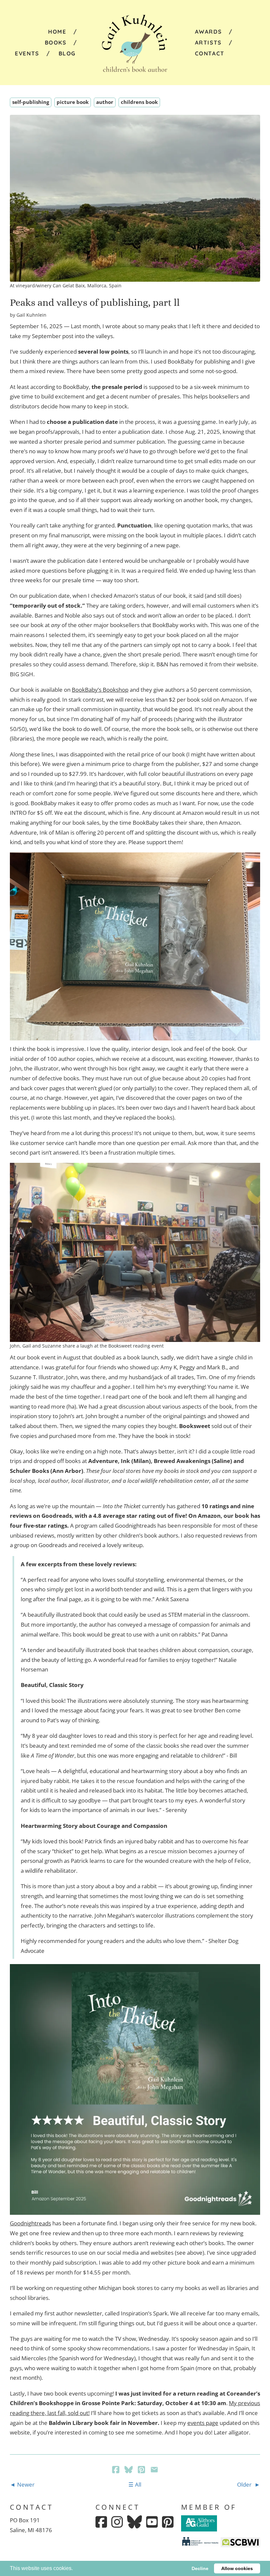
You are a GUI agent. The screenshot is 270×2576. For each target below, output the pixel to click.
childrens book (139, 102)
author (105, 102)
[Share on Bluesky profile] (129, 2470)
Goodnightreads (30, 2223)
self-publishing (31, 102)
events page (203, 2423)
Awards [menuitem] (208, 32)
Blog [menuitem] (67, 53)
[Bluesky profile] (135, 2522)
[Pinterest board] (168, 2522)
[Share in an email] (154, 2470)
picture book (73, 102)
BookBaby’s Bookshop (100, 690)
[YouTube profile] (152, 2522)
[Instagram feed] (117, 2522)
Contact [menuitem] (210, 53)
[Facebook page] (101, 2522)
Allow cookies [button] (237, 2568)
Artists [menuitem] (208, 42)
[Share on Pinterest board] (142, 2470)
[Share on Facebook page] (116, 2470)
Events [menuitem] (27, 53)
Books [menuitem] (56, 42)
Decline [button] (200, 2568)
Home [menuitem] (57, 32)
